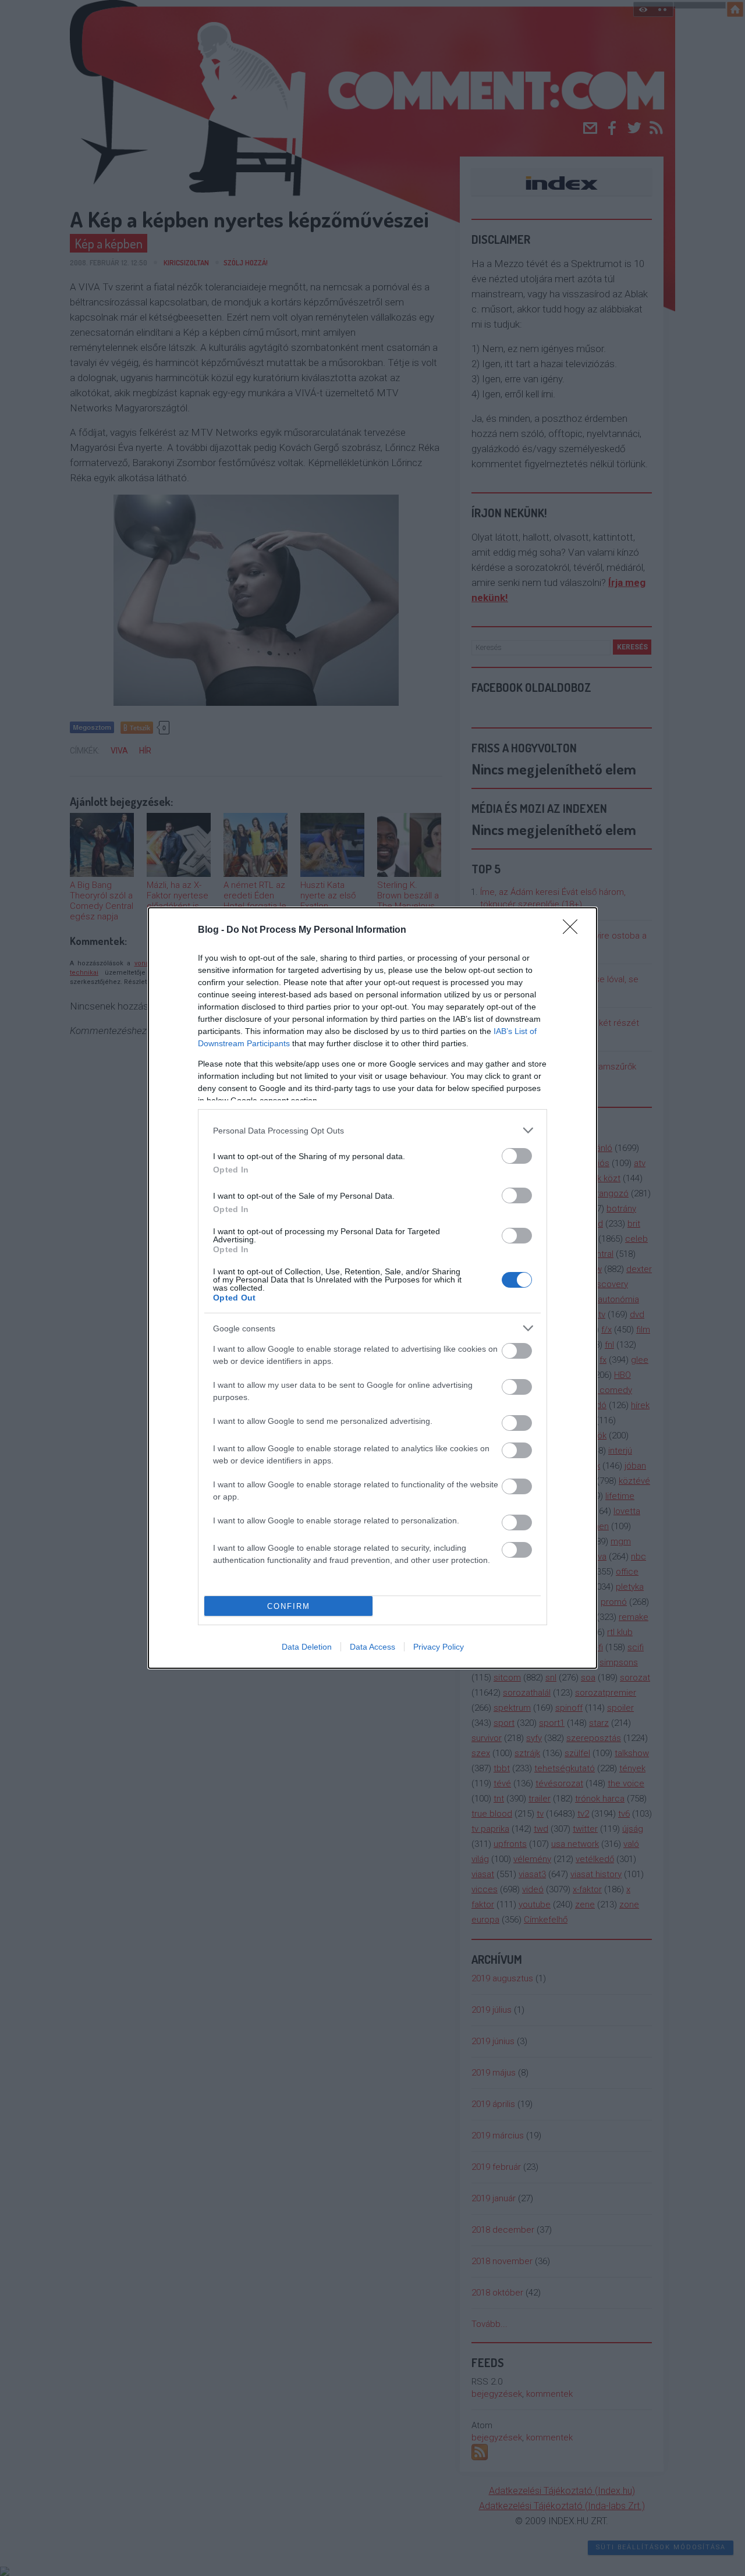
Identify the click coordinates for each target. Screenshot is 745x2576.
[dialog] (372, 1288)
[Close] (574, 930)
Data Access (372, 1647)
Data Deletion (307, 1647)
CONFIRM (289, 1606)
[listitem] (372, 1130)
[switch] (517, 1156)
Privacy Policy (439, 1647)
